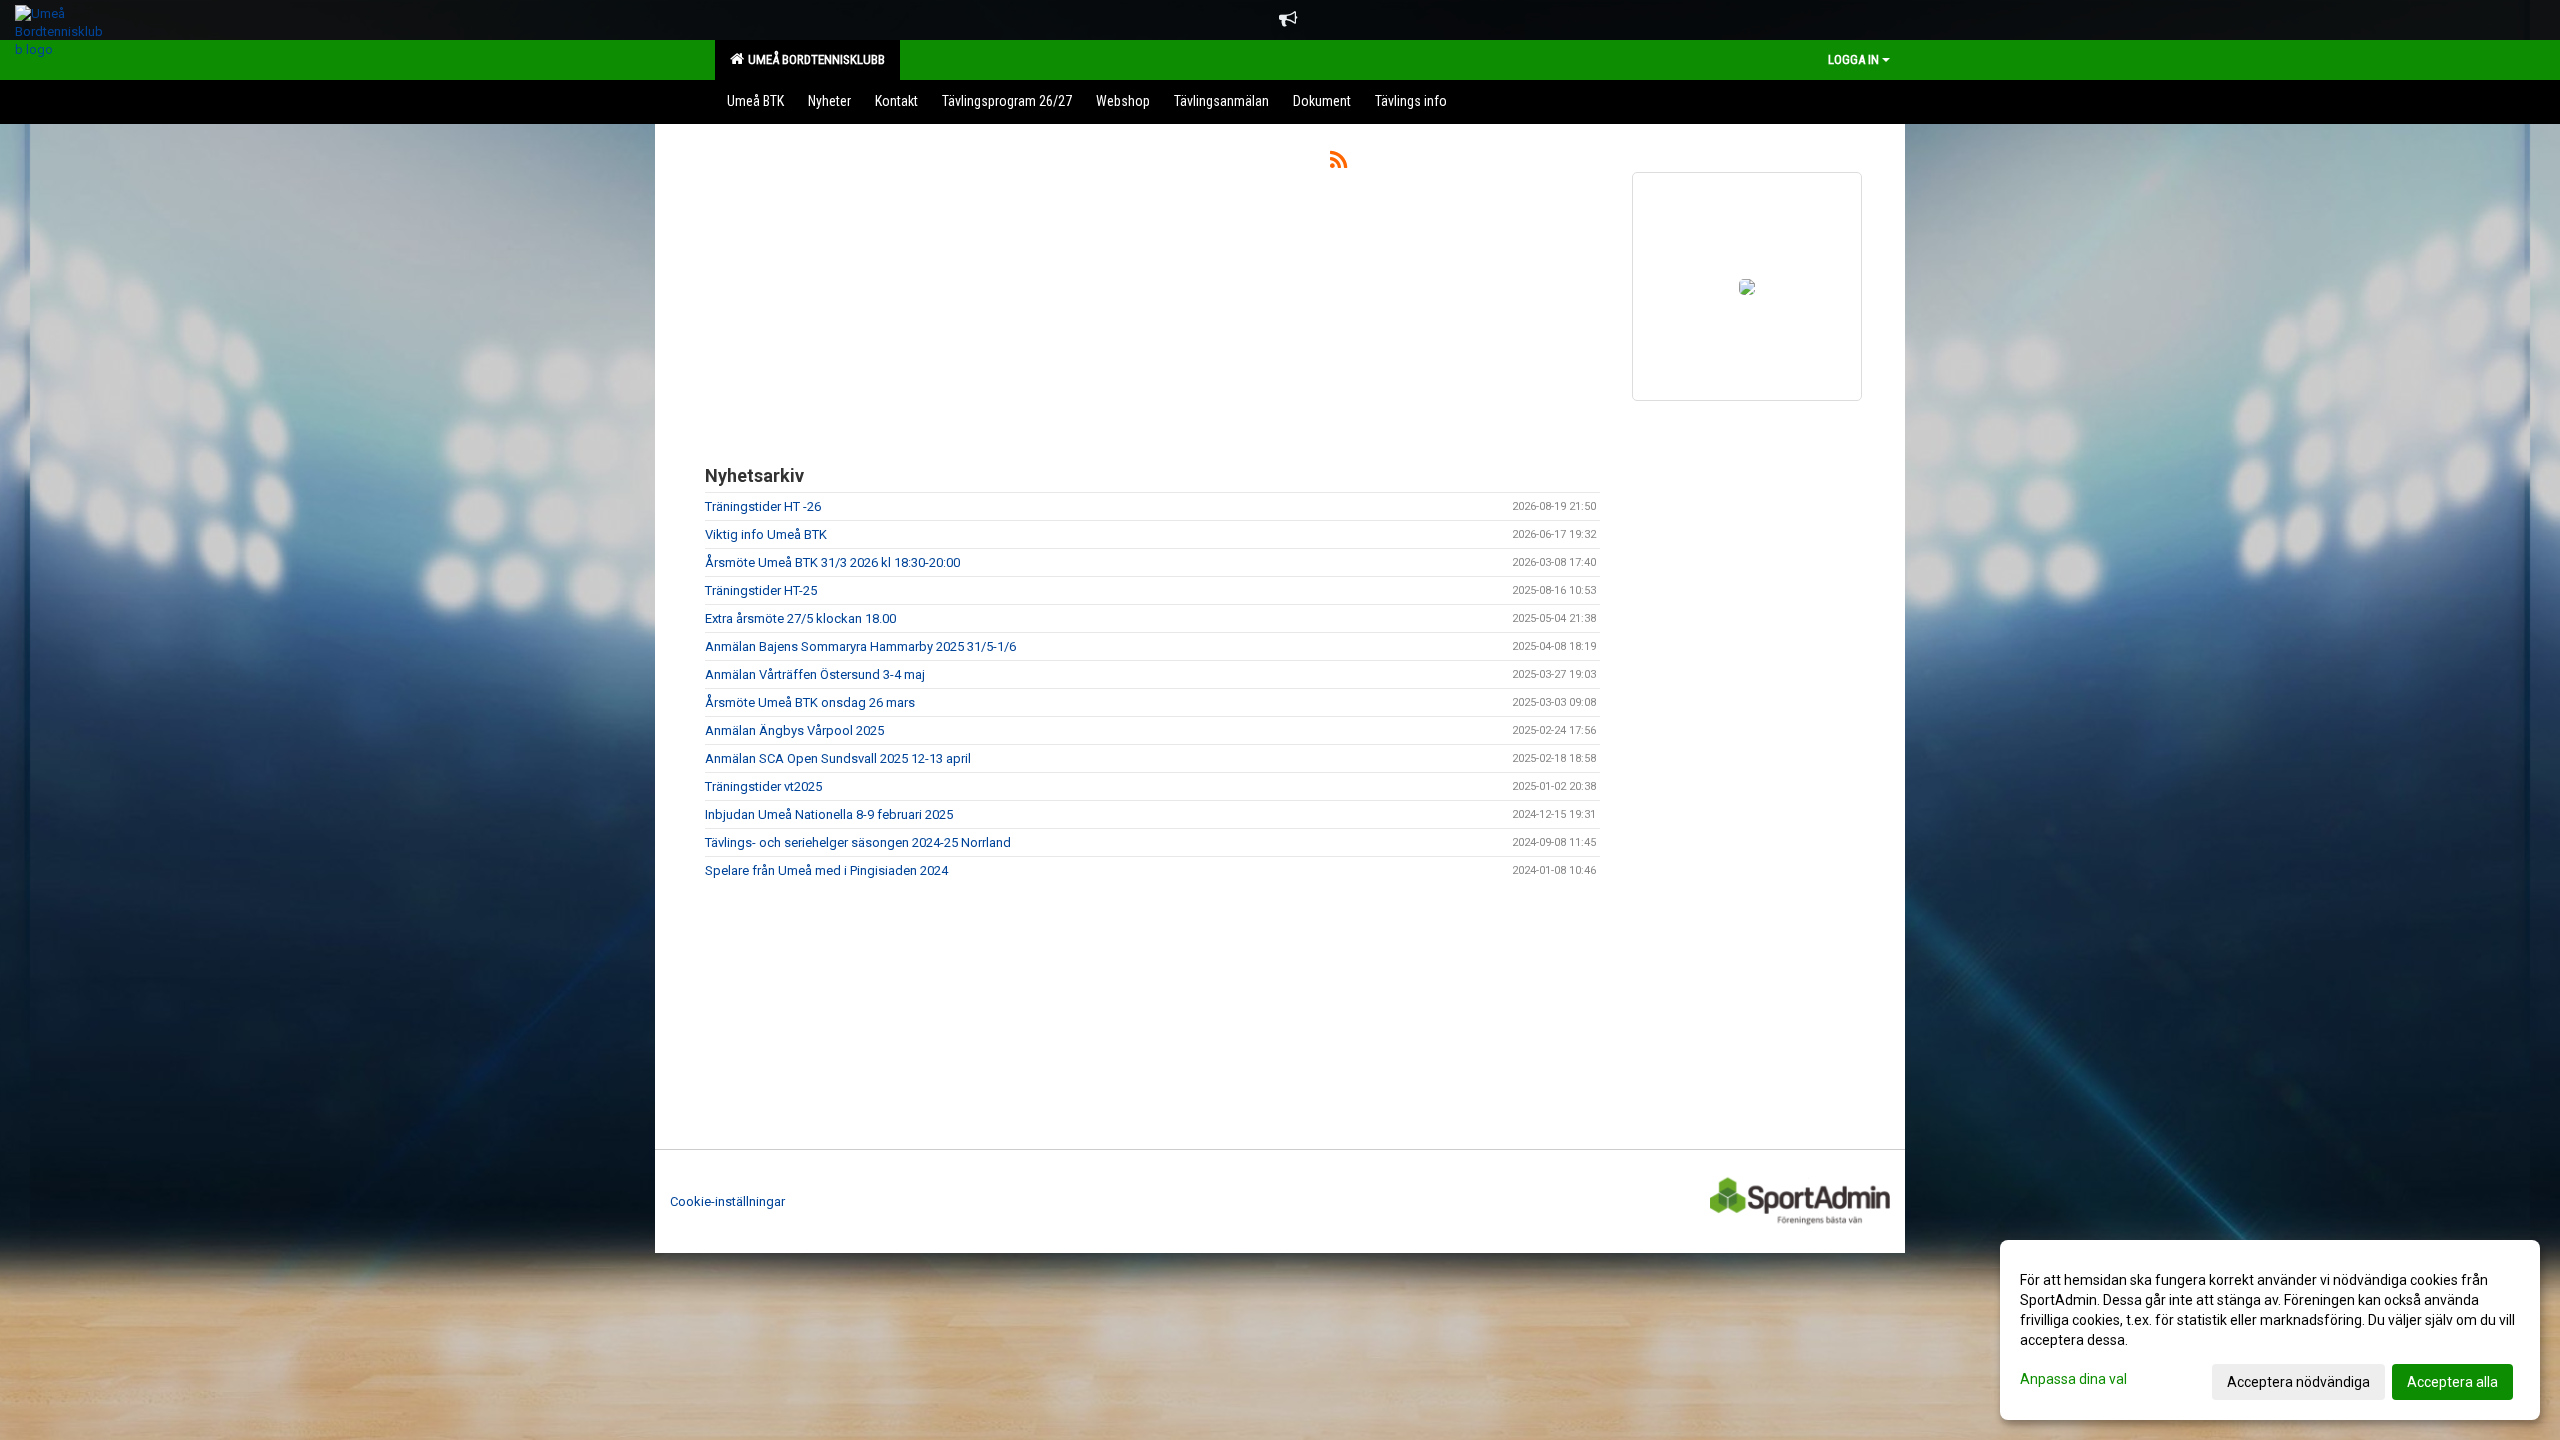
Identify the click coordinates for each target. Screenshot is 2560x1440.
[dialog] (2270, 1330)
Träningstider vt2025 (763, 786)
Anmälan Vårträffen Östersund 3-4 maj (815, 674)
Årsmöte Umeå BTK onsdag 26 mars (810, 702)
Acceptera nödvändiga (2298, 1382)
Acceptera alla (2452, 1382)
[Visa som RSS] (1338, 163)
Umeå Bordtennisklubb (813, 59)
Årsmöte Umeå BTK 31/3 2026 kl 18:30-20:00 (832, 562)
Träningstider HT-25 (761, 590)
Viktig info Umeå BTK (766, 534)
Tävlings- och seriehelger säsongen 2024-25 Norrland (858, 842)
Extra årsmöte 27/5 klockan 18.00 (800, 618)
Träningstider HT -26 (763, 506)
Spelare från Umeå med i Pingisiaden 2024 (826, 870)
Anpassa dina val (2073, 1379)
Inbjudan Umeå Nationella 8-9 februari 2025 (829, 814)
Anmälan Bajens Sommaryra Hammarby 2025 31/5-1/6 (860, 646)
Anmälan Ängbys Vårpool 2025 (794, 730)
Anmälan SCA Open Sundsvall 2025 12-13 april (838, 758)
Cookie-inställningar (727, 1201)
